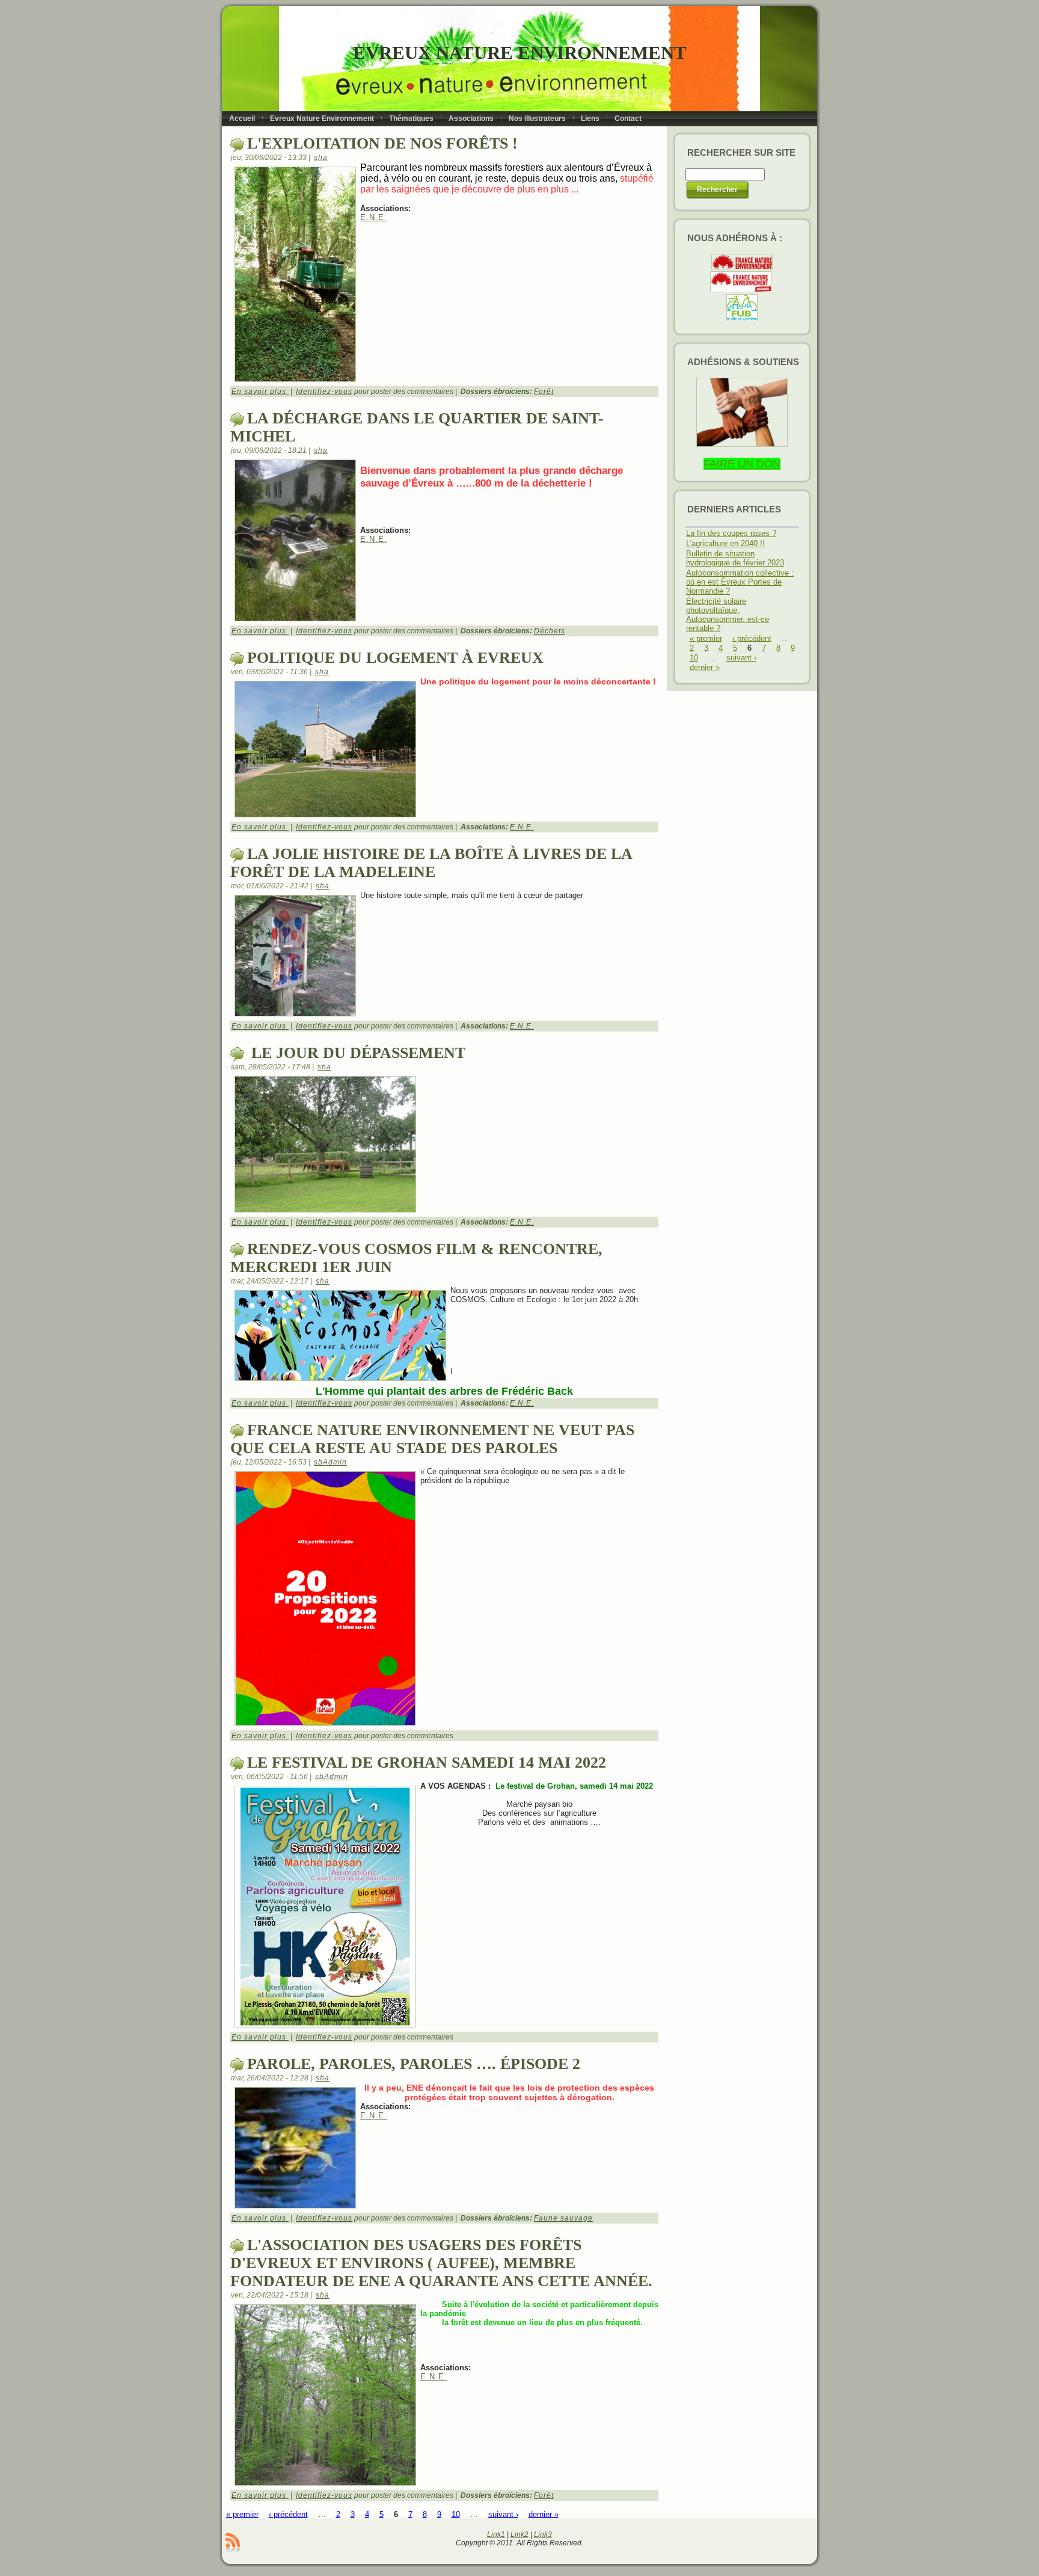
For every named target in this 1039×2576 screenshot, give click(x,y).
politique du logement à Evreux (395, 658)
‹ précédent (288, 2514)
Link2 (519, 2535)
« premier (242, 2514)
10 (456, 2514)
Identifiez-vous (324, 392)
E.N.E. (374, 217)
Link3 (543, 2535)
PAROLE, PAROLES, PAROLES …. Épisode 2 (414, 2064)
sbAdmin (330, 1462)
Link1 (496, 2535)
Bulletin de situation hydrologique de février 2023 (735, 558)
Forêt (544, 392)
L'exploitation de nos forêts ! (382, 143)
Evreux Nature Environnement (520, 53)
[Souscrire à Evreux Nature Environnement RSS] (233, 2542)
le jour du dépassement (356, 1053)
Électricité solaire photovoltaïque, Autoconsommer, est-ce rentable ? (728, 615)
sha (321, 158)
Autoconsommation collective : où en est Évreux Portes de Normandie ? (740, 582)
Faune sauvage (563, 2218)
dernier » (544, 2514)
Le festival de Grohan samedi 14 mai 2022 (427, 1763)
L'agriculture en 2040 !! (725, 543)
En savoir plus (260, 392)
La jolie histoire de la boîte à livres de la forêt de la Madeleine (431, 863)
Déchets (550, 631)
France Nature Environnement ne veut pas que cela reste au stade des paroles (432, 1439)
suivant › (503, 2514)
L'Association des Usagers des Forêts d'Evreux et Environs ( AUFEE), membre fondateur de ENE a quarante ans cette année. (441, 2263)
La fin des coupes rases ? (731, 533)
